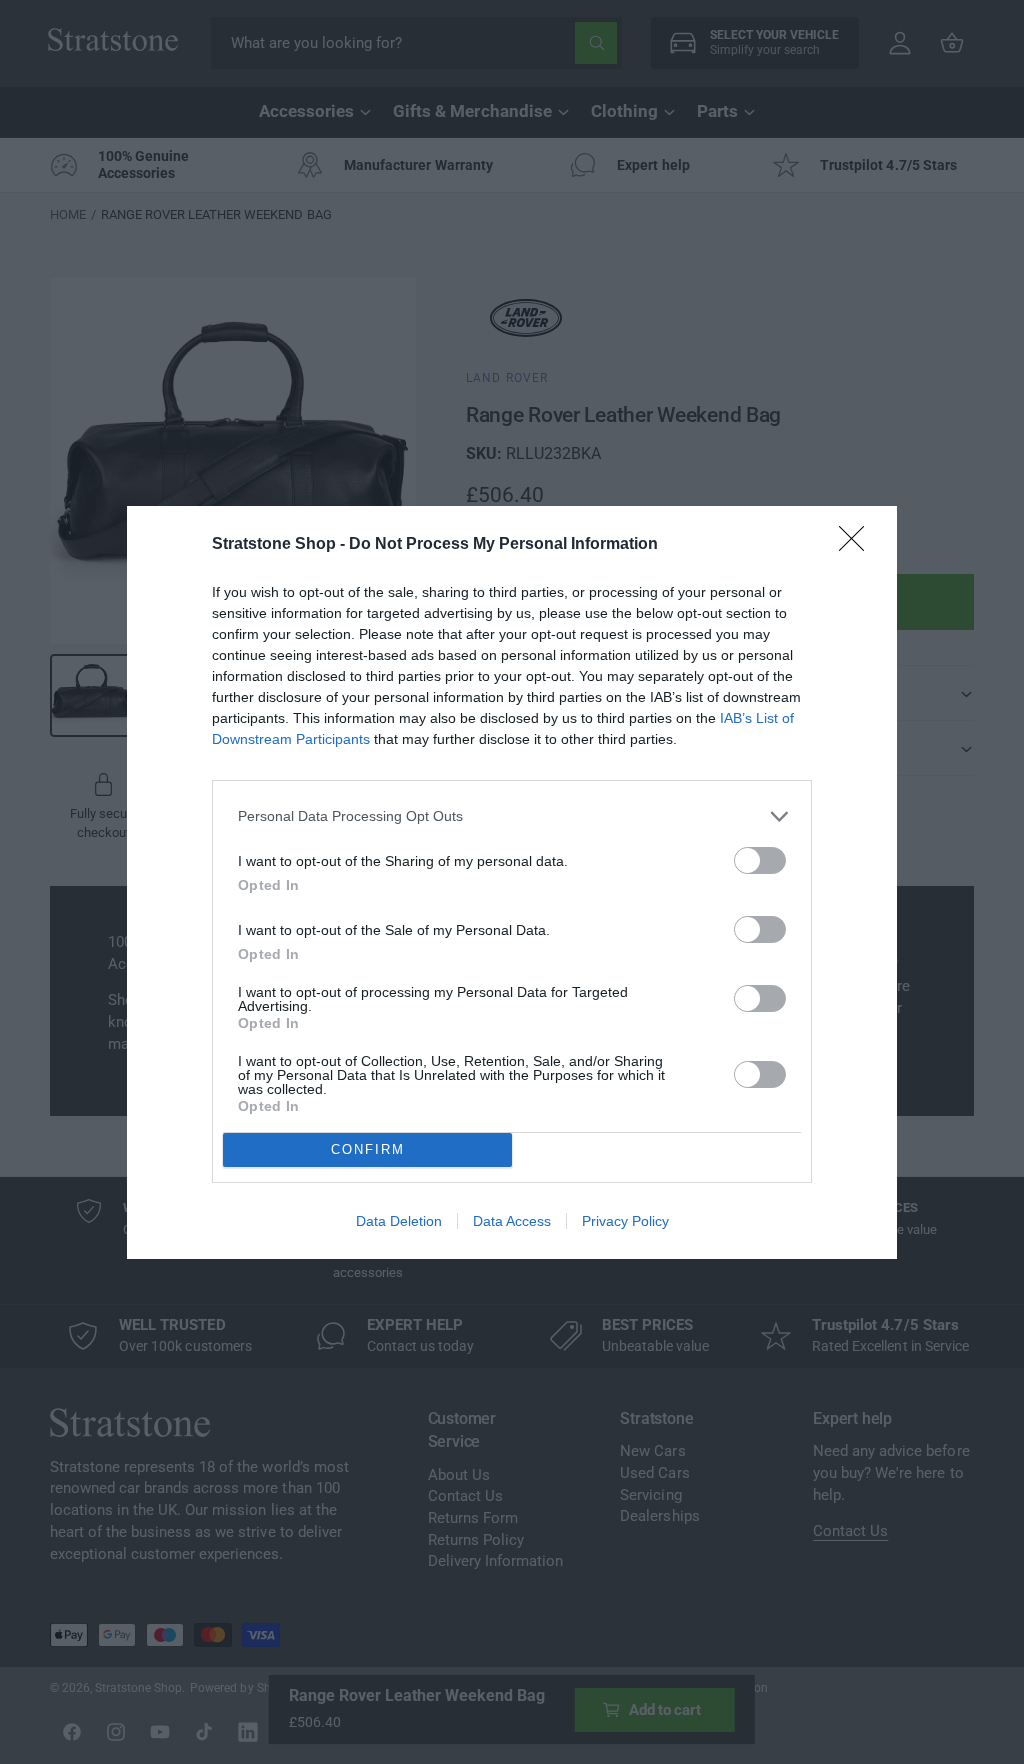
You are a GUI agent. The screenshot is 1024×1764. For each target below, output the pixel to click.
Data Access (512, 1221)
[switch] (760, 860)
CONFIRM (368, 1149)
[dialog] (512, 882)
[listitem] (512, 816)
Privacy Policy (625, 1221)
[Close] (858, 545)
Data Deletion (399, 1221)
